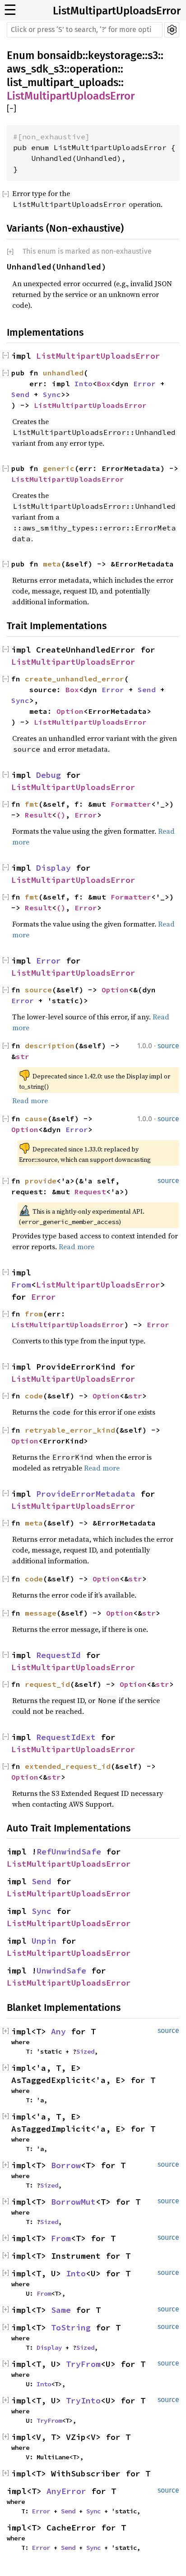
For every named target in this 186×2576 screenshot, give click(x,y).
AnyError (66, 2491)
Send (20, 394)
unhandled (63, 373)
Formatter (131, 804)
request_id (47, 1684)
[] (12, 109)
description (50, 1046)
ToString (71, 2327)
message (41, 1613)
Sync (52, 394)
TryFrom (83, 2364)
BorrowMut (73, 2202)
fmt (32, 804)
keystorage (115, 55)
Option (70, 711)
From (21, 1285)
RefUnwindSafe (69, 1852)
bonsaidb (60, 55)
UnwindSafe (61, 1971)
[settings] (172, 30)
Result (38, 815)
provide (41, 1181)
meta (52, 564)
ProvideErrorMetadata (86, 1494)
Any (58, 2031)
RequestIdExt (66, 1737)
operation (94, 69)
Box (104, 384)
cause (36, 1119)
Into (84, 384)
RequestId (58, 1655)
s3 (153, 55)
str (23, 1056)
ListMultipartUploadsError (117, 11)
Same (61, 2310)
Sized (85, 2051)
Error (144, 384)
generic (59, 468)
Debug (49, 775)
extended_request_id (68, 1766)
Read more (30, 1101)
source (38, 990)
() (61, 815)
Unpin (44, 1941)
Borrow (66, 2165)
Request (90, 1192)
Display (53, 868)
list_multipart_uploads (63, 82)
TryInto (83, 2400)
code (34, 1579)
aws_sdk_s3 (35, 69)
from (34, 1314)
